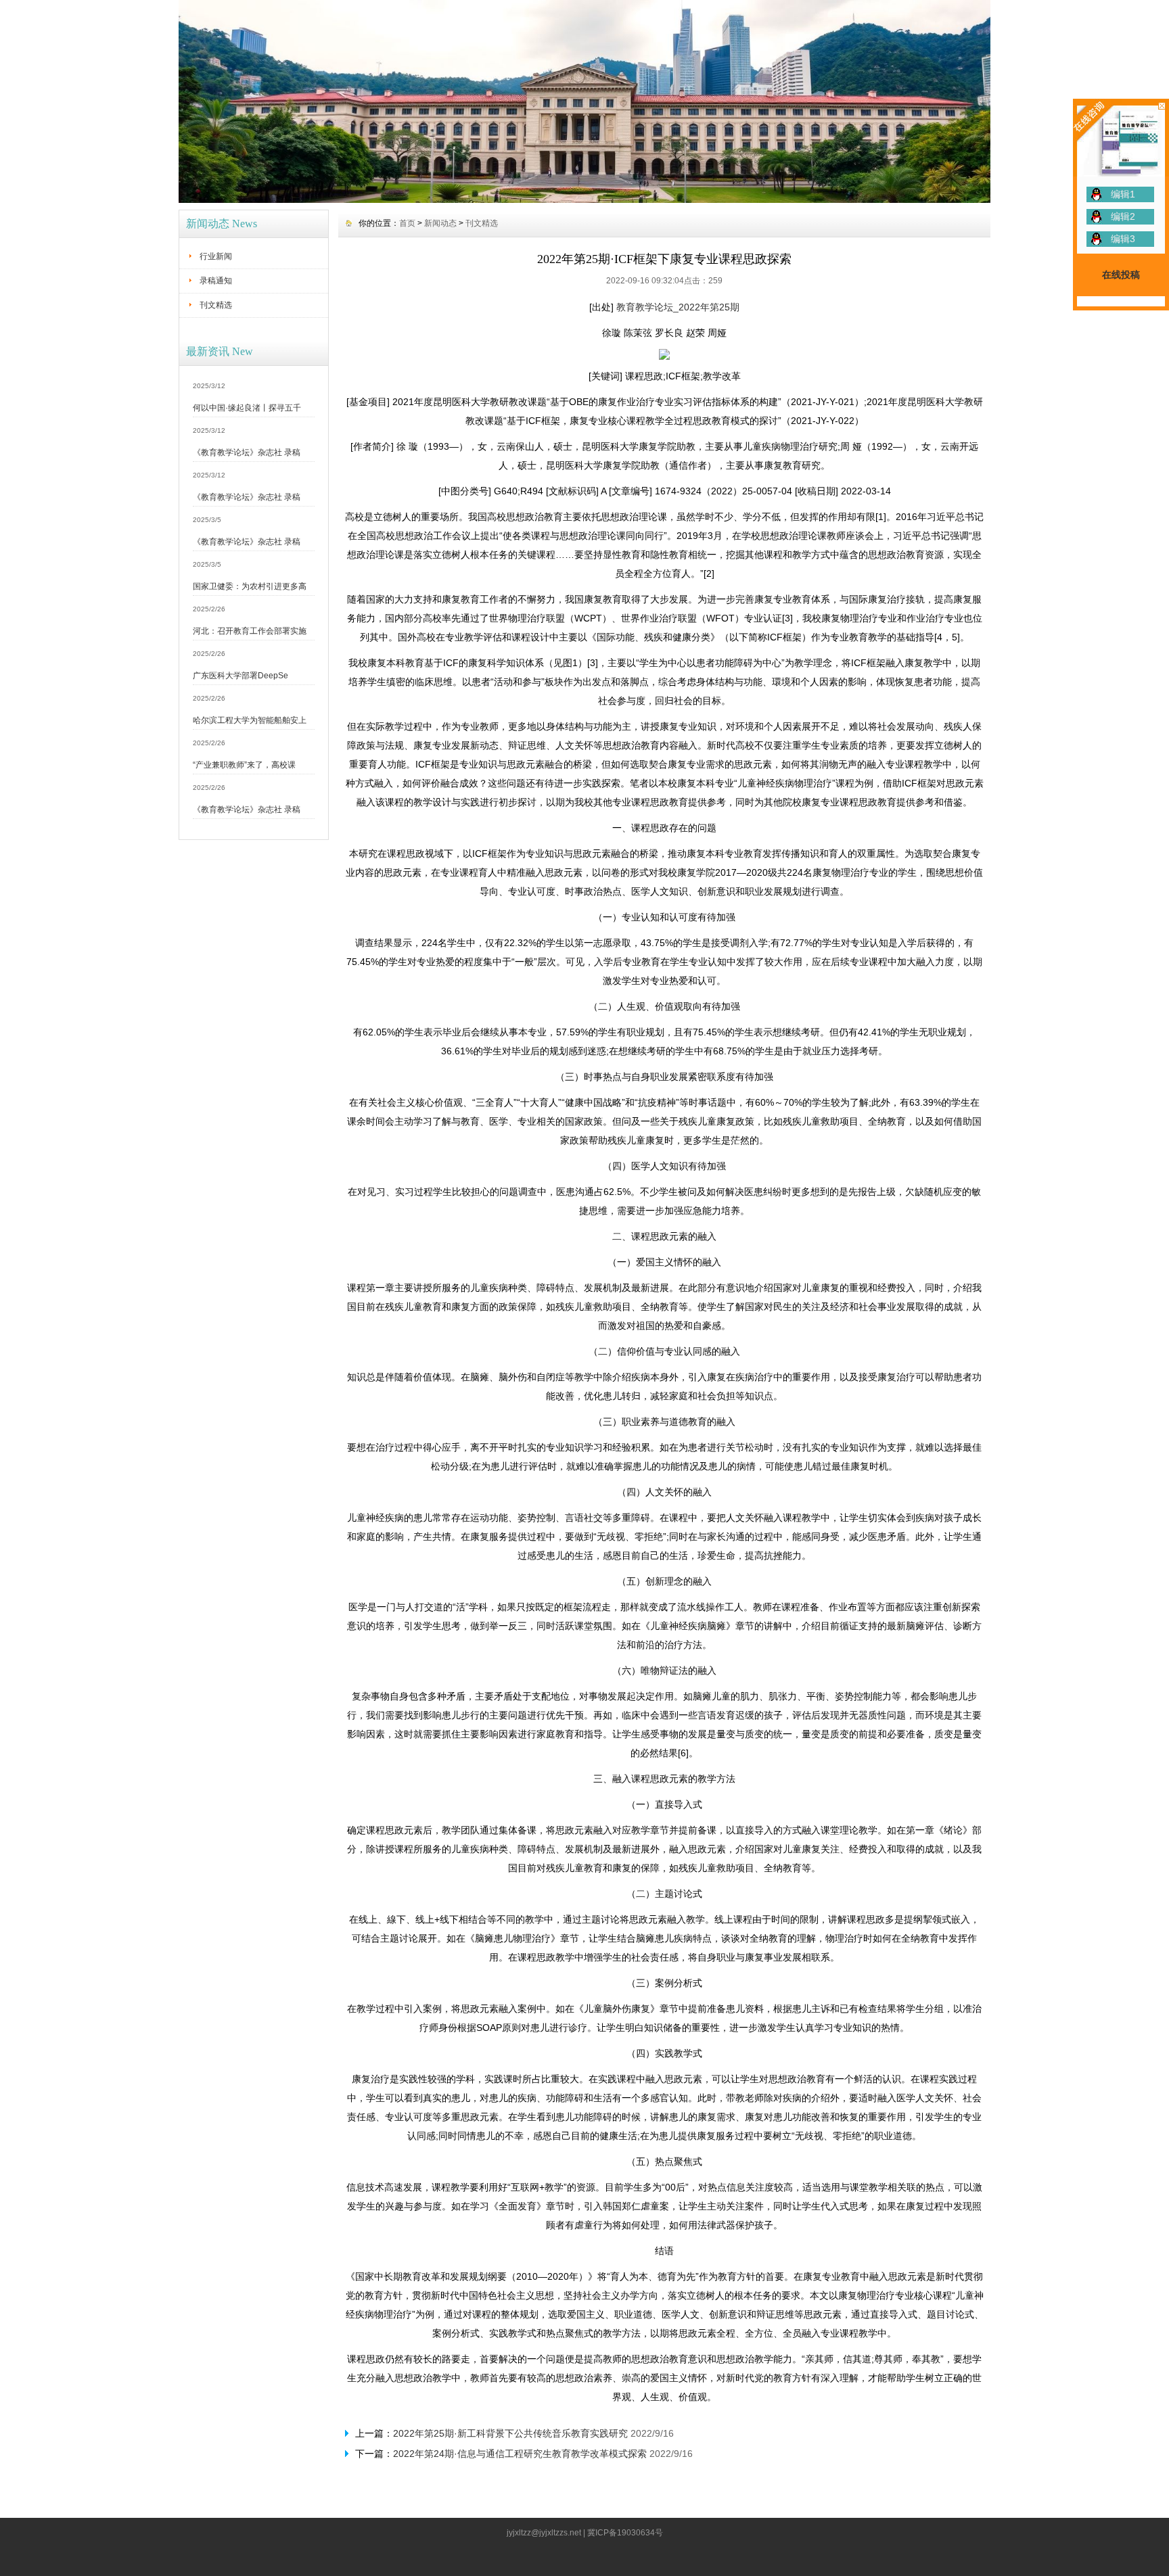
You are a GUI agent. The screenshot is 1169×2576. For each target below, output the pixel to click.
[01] (584, 200)
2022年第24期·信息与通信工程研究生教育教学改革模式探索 (520, 2454)
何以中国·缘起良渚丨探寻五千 (247, 408)
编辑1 (1123, 194)
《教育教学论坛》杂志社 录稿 (247, 452)
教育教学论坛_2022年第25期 (678, 307)
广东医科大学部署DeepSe (240, 676)
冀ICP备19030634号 (625, 2533)
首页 (407, 223)
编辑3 (1123, 239)
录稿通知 (216, 281)
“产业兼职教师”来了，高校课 (244, 765)
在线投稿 (1121, 275)
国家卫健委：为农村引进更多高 (250, 586)
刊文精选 (216, 305)
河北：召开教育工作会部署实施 (250, 631)
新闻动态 (440, 223)
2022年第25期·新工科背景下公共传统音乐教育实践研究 (510, 2433)
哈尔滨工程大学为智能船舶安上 (250, 720)
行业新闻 (216, 256)
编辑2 (1123, 216)
